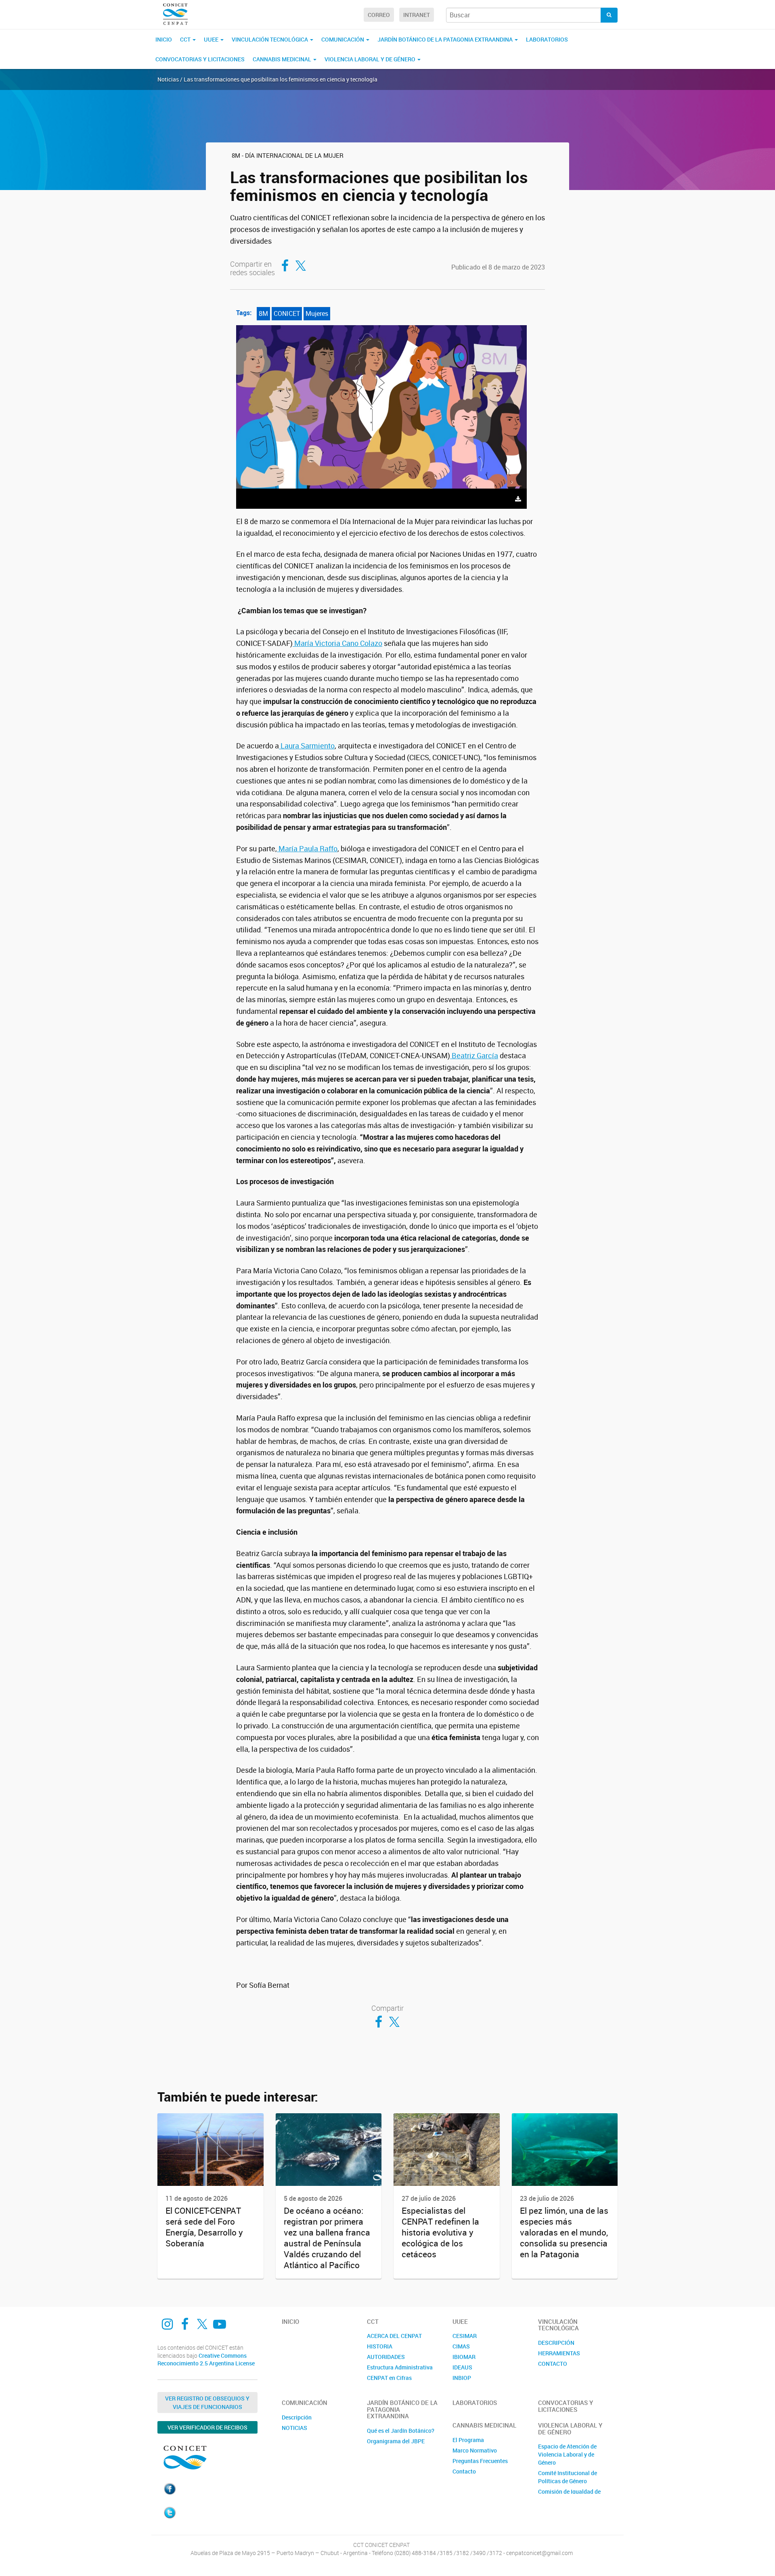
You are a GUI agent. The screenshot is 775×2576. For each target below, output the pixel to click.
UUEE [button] (212, 39)
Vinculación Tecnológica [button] (270, 39)
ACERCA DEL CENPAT (394, 2336)
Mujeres (317, 313)
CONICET (287, 313)
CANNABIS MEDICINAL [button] (283, 59)
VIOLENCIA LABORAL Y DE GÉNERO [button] (371, 59)
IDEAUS (462, 2367)
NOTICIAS (294, 2428)
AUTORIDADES (386, 2357)
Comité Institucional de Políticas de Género (568, 2477)
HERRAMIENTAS (559, 2353)
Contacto (464, 2471)
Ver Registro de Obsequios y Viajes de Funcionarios (207, 2403)
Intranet (417, 15)
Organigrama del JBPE (396, 2441)
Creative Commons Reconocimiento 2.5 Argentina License (206, 2360)
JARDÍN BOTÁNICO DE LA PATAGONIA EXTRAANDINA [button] (446, 39)
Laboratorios (547, 39)
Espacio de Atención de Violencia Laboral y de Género (567, 2454)
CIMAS (461, 2346)
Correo (379, 15)
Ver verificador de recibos (207, 2427)
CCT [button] (186, 39)
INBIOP (462, 2378)
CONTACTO (553, 2364)
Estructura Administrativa (400, 2367)
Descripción (297, 2417)
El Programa (468, 2440)
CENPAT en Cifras (389, 2378)
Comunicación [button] (343, 39)
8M (263, 313)
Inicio (164, 39)
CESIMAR (465, 2336)
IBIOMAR (464, 2357)
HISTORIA (380, 2346)
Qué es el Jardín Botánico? (401, 2431)
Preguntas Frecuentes (480, 2461)
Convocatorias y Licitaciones (200, 59)
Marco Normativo (475, 2450)
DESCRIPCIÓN (556, 2343)
